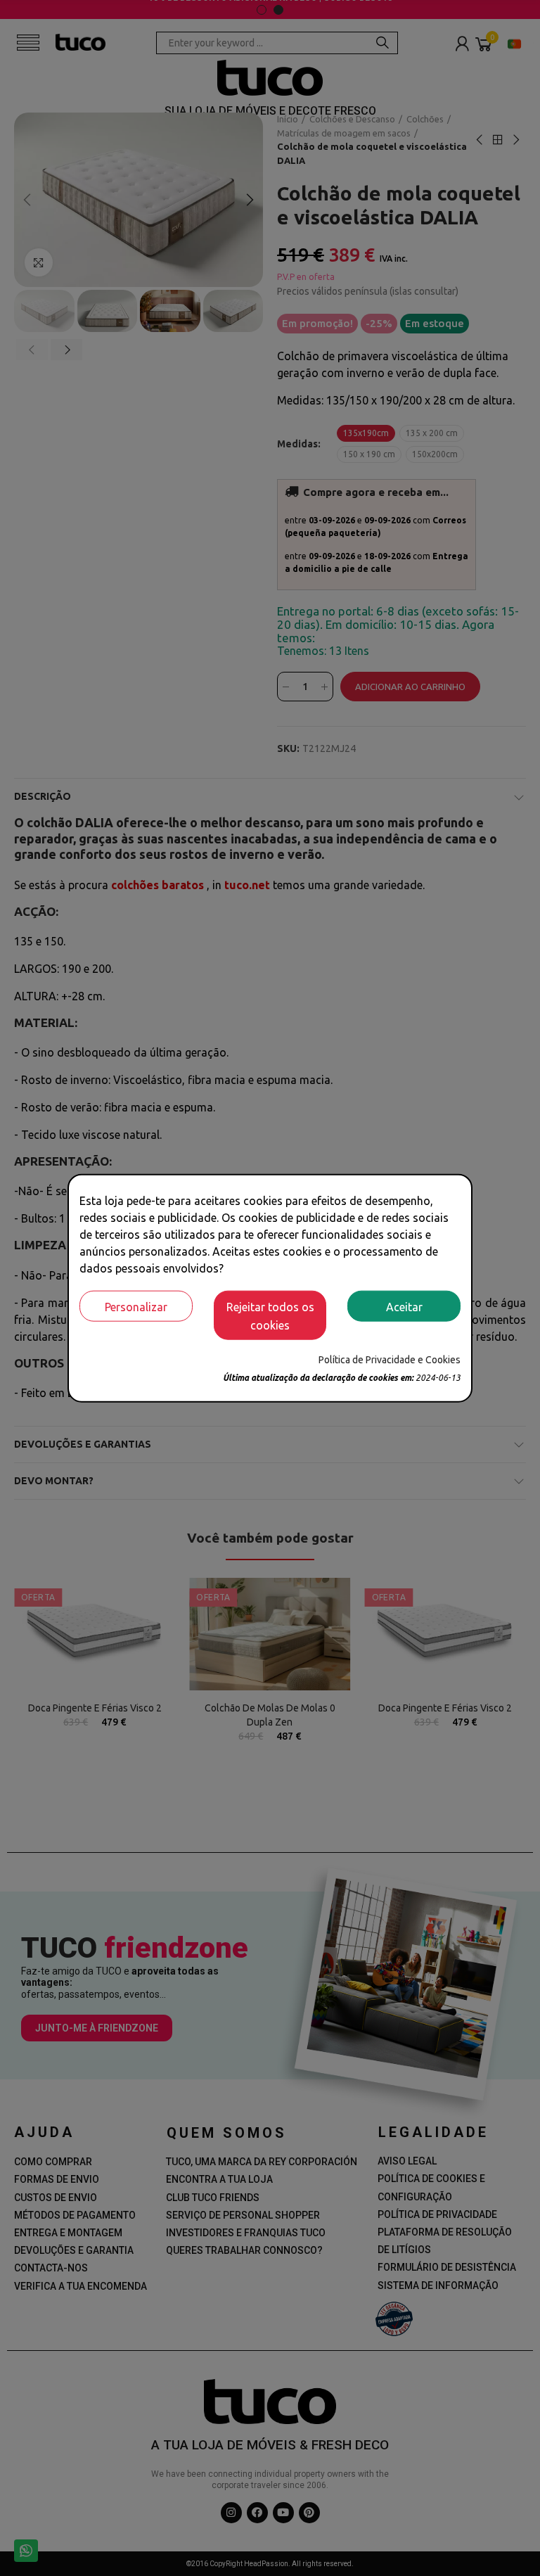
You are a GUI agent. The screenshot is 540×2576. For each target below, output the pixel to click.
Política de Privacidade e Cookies (390, 1359)
